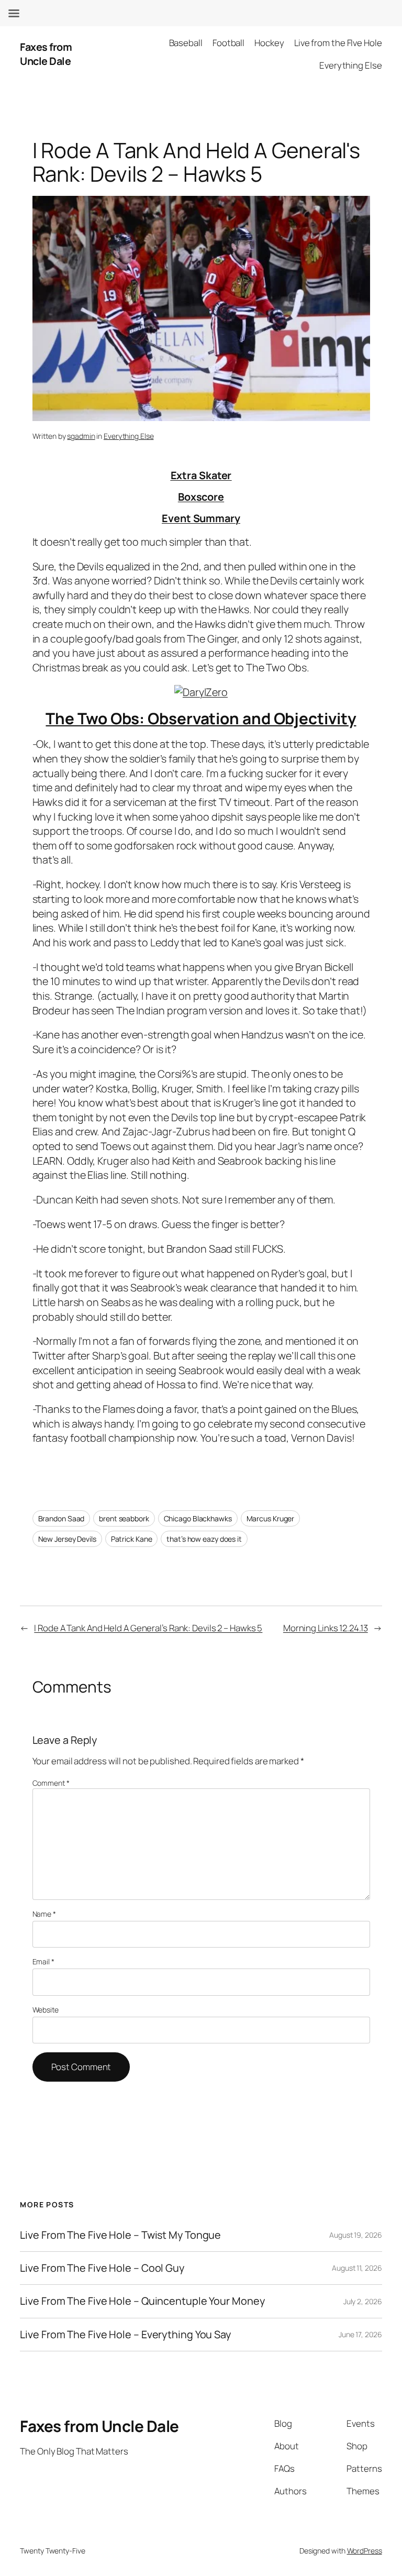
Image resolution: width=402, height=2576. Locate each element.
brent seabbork (124, 1518)
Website (46, 2010)
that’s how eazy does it (204, 1539)
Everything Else (129, 436)
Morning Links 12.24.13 (326, 1628)
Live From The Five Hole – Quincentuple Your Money (142, 2301)
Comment (51, 1783)
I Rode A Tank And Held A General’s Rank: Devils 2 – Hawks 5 (148, 1628)
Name (44, 1914)
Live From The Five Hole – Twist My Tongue (120, 2235)
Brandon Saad (62, 1518)
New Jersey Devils (67, 1539)
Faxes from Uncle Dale (46, 54)
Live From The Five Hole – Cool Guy (102, 2268)
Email (43, 1961)
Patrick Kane (132, 1539)
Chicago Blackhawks (198, 1518)
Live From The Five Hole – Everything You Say (125, 2335)
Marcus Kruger (271, 1518)
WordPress (365, 2551)
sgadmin (81, 436)
